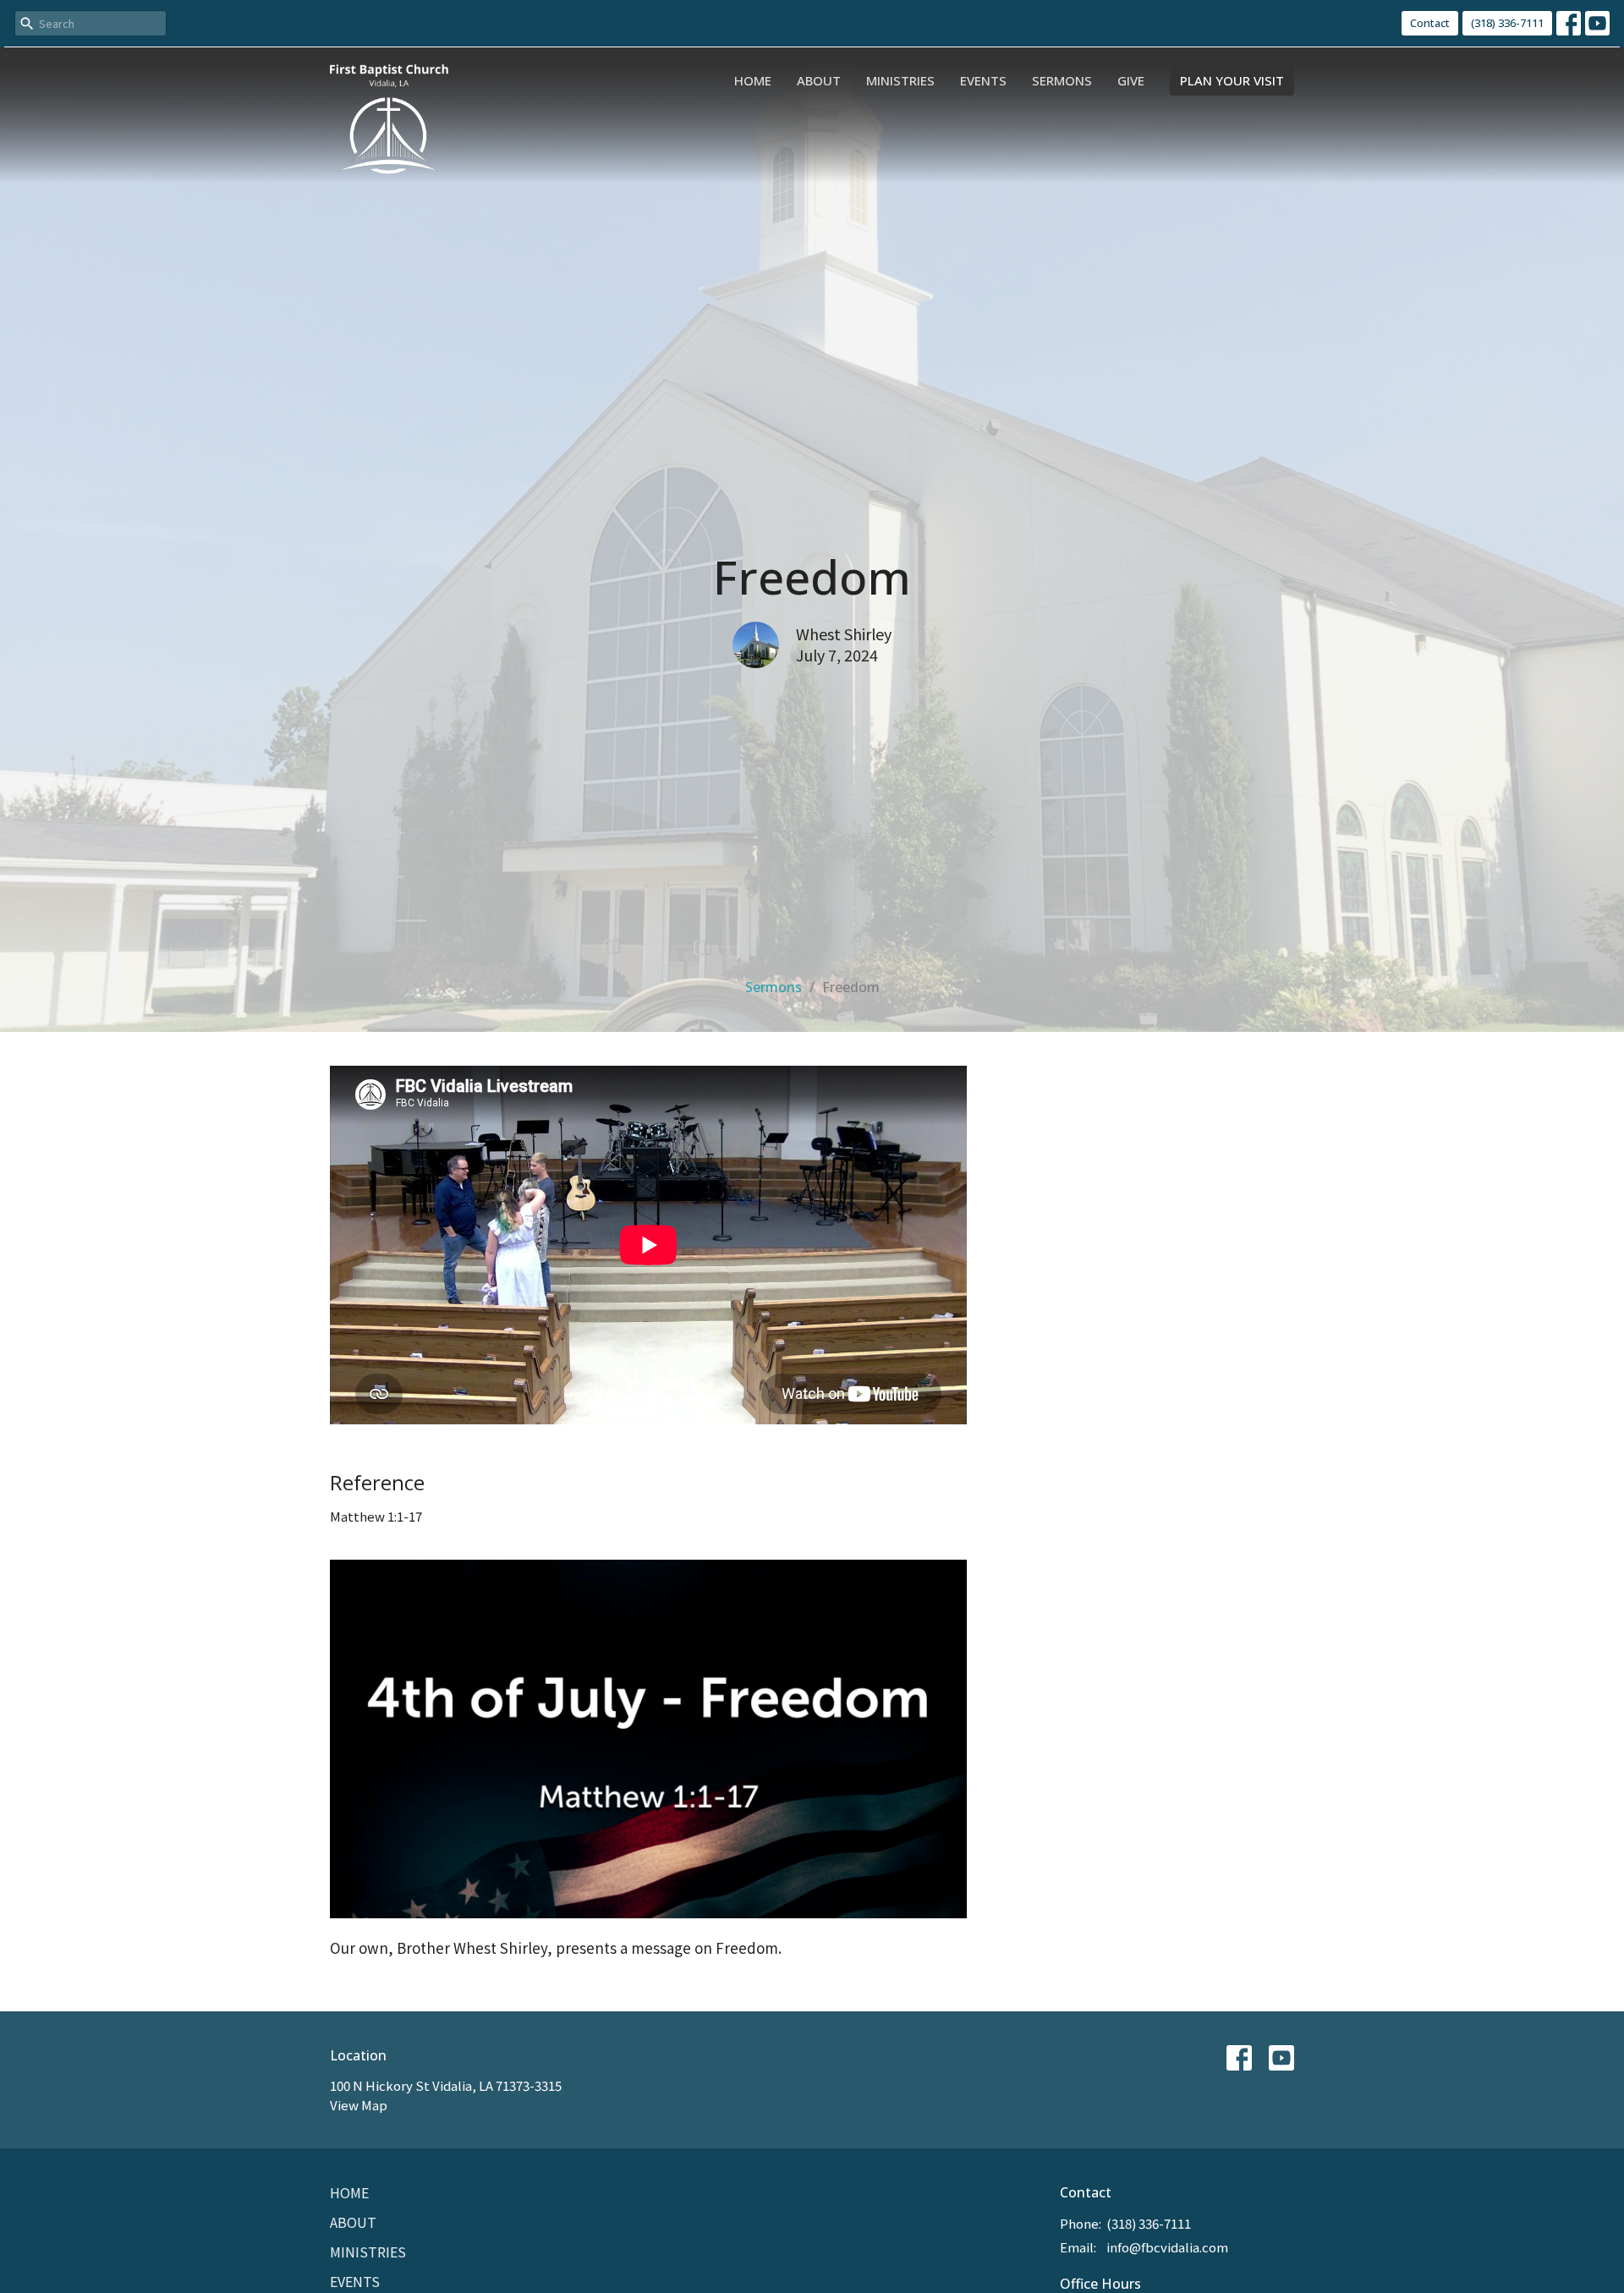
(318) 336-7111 (1507, 23)
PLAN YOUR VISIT (1232, 80)
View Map (359, 2105)
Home (753, 80)
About (819, 80)
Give (1131, 80)
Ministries (900, 80)
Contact (1430, 23)
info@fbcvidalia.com (1167, 2247)
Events (983, 80)
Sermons (1062, 80)
